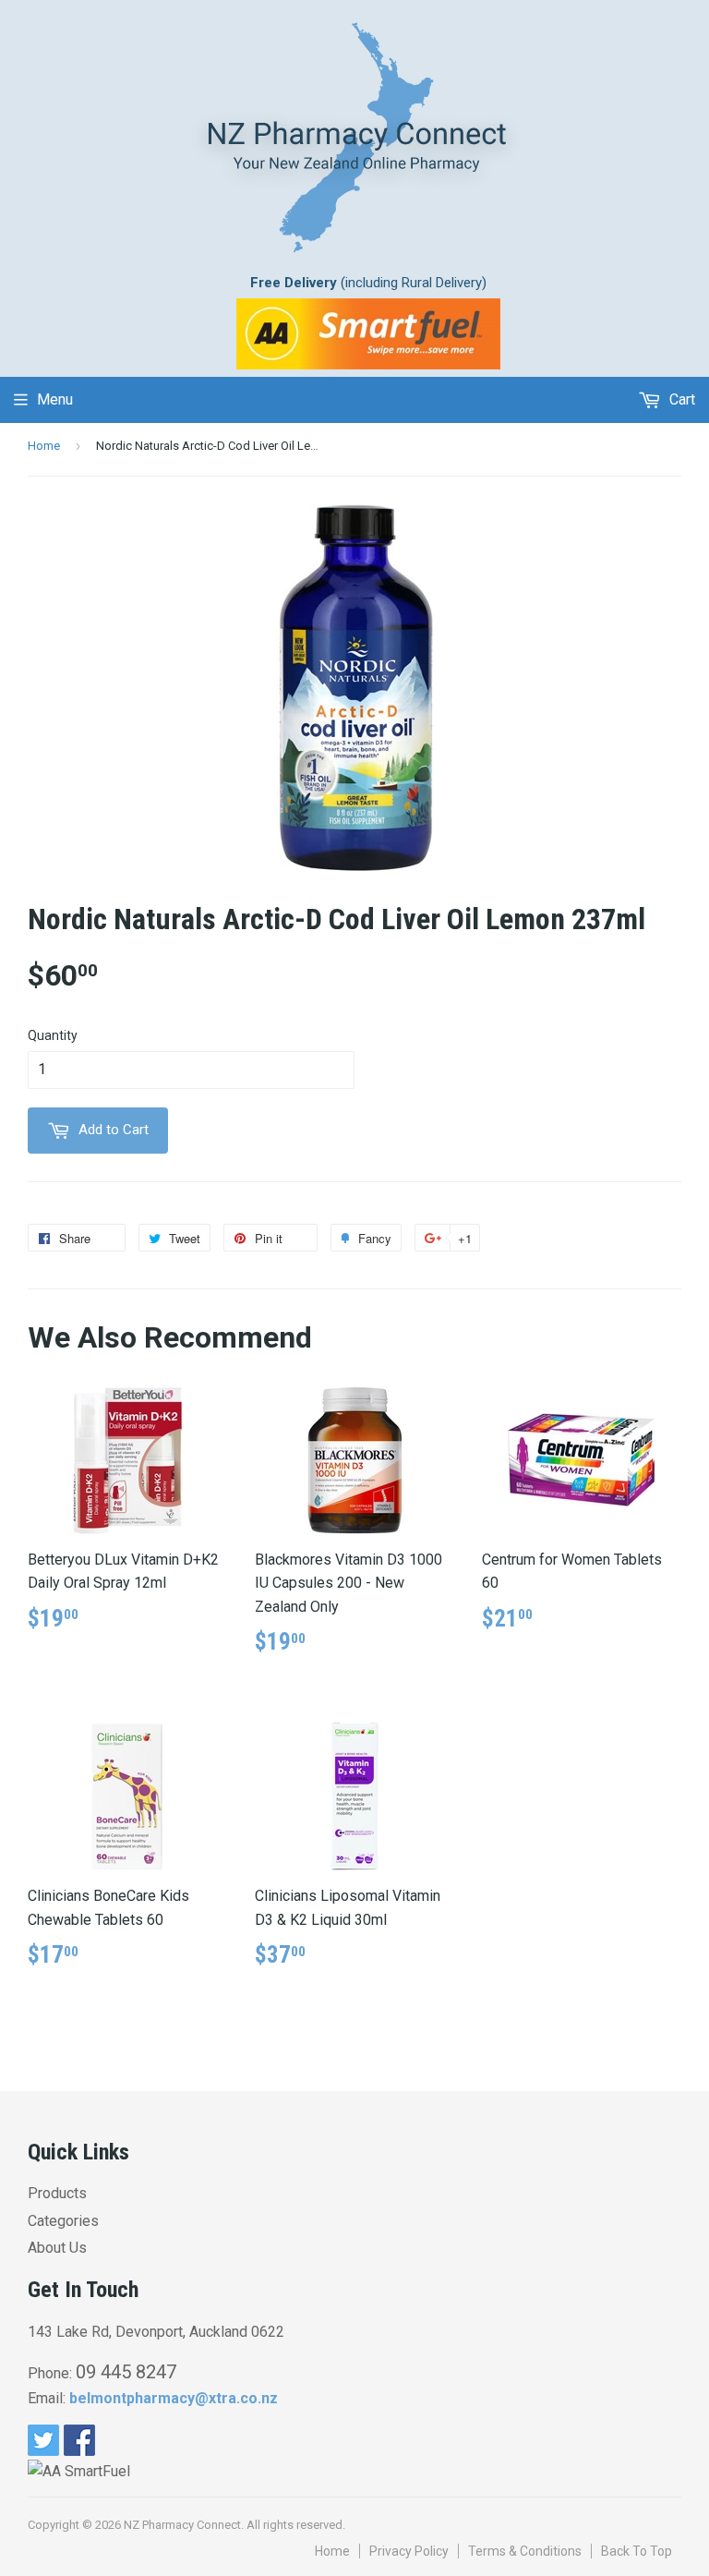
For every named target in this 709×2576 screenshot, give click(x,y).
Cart (680, 399)
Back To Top (637, 2551)
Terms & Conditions (525, 2551)
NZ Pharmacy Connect (182, 2525)
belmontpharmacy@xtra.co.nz (174, 2398)
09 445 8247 (126, 2372)
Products (57, 2193)
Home (44, 446)
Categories (63, 2221)
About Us (57, 2248)
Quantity (53, 1035)
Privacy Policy (409, 2551)
